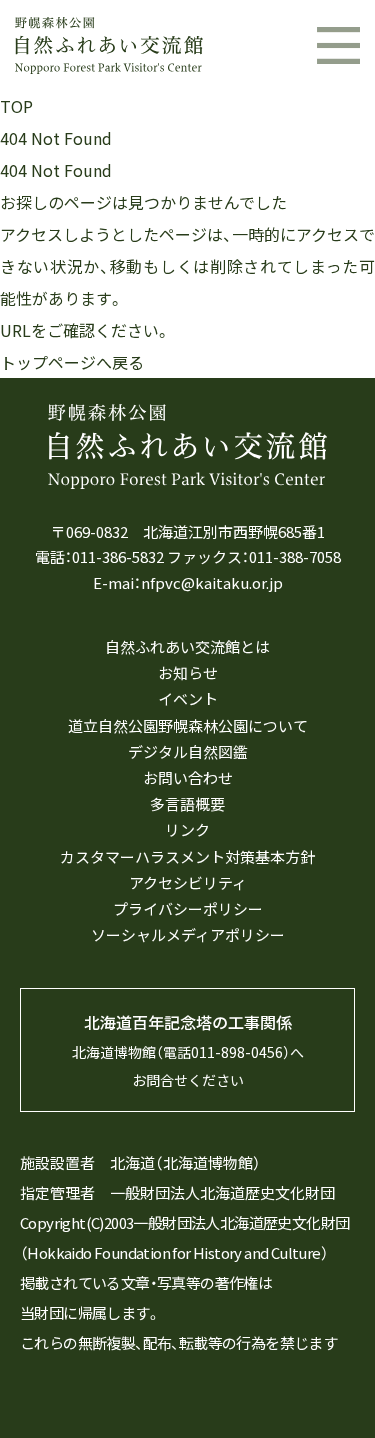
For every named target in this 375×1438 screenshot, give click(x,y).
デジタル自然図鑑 (188, 752)
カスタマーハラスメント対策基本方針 (187, 857)
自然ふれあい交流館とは (187, 647)
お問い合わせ (188, 778)
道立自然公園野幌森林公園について (188, 726)
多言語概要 (187, 804)
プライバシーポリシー (188, 909)
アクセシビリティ (188, 883)
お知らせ (188, 673)
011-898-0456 (237, 1052)
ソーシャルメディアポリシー (188, 935)
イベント (188, 699)
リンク (187, 830)
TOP (16, 106)
